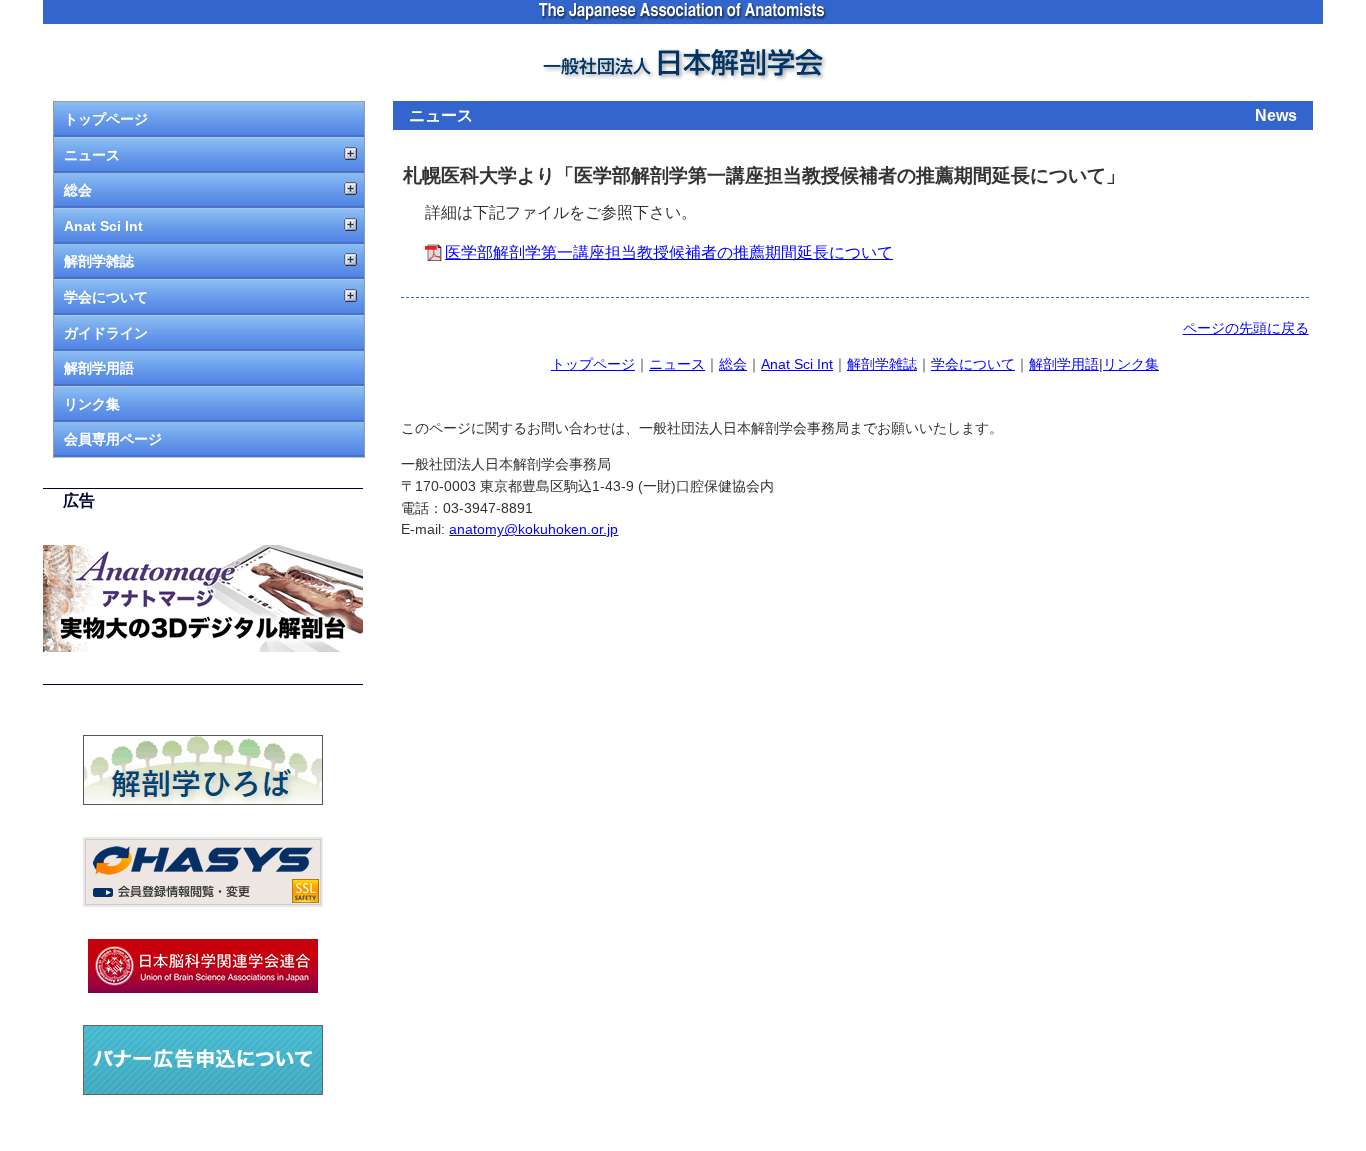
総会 (78, 190)
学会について (106, 297)
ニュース (92, 155)
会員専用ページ (113, 439)
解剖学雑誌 (99, 261)
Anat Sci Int (103, 226)
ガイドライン (106, 333)
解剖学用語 (99, 368)
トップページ (106, 119)
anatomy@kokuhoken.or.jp (533, 529)
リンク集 (92, 404)
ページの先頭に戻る (1246, 328)
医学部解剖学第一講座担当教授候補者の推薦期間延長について (669, 252)
